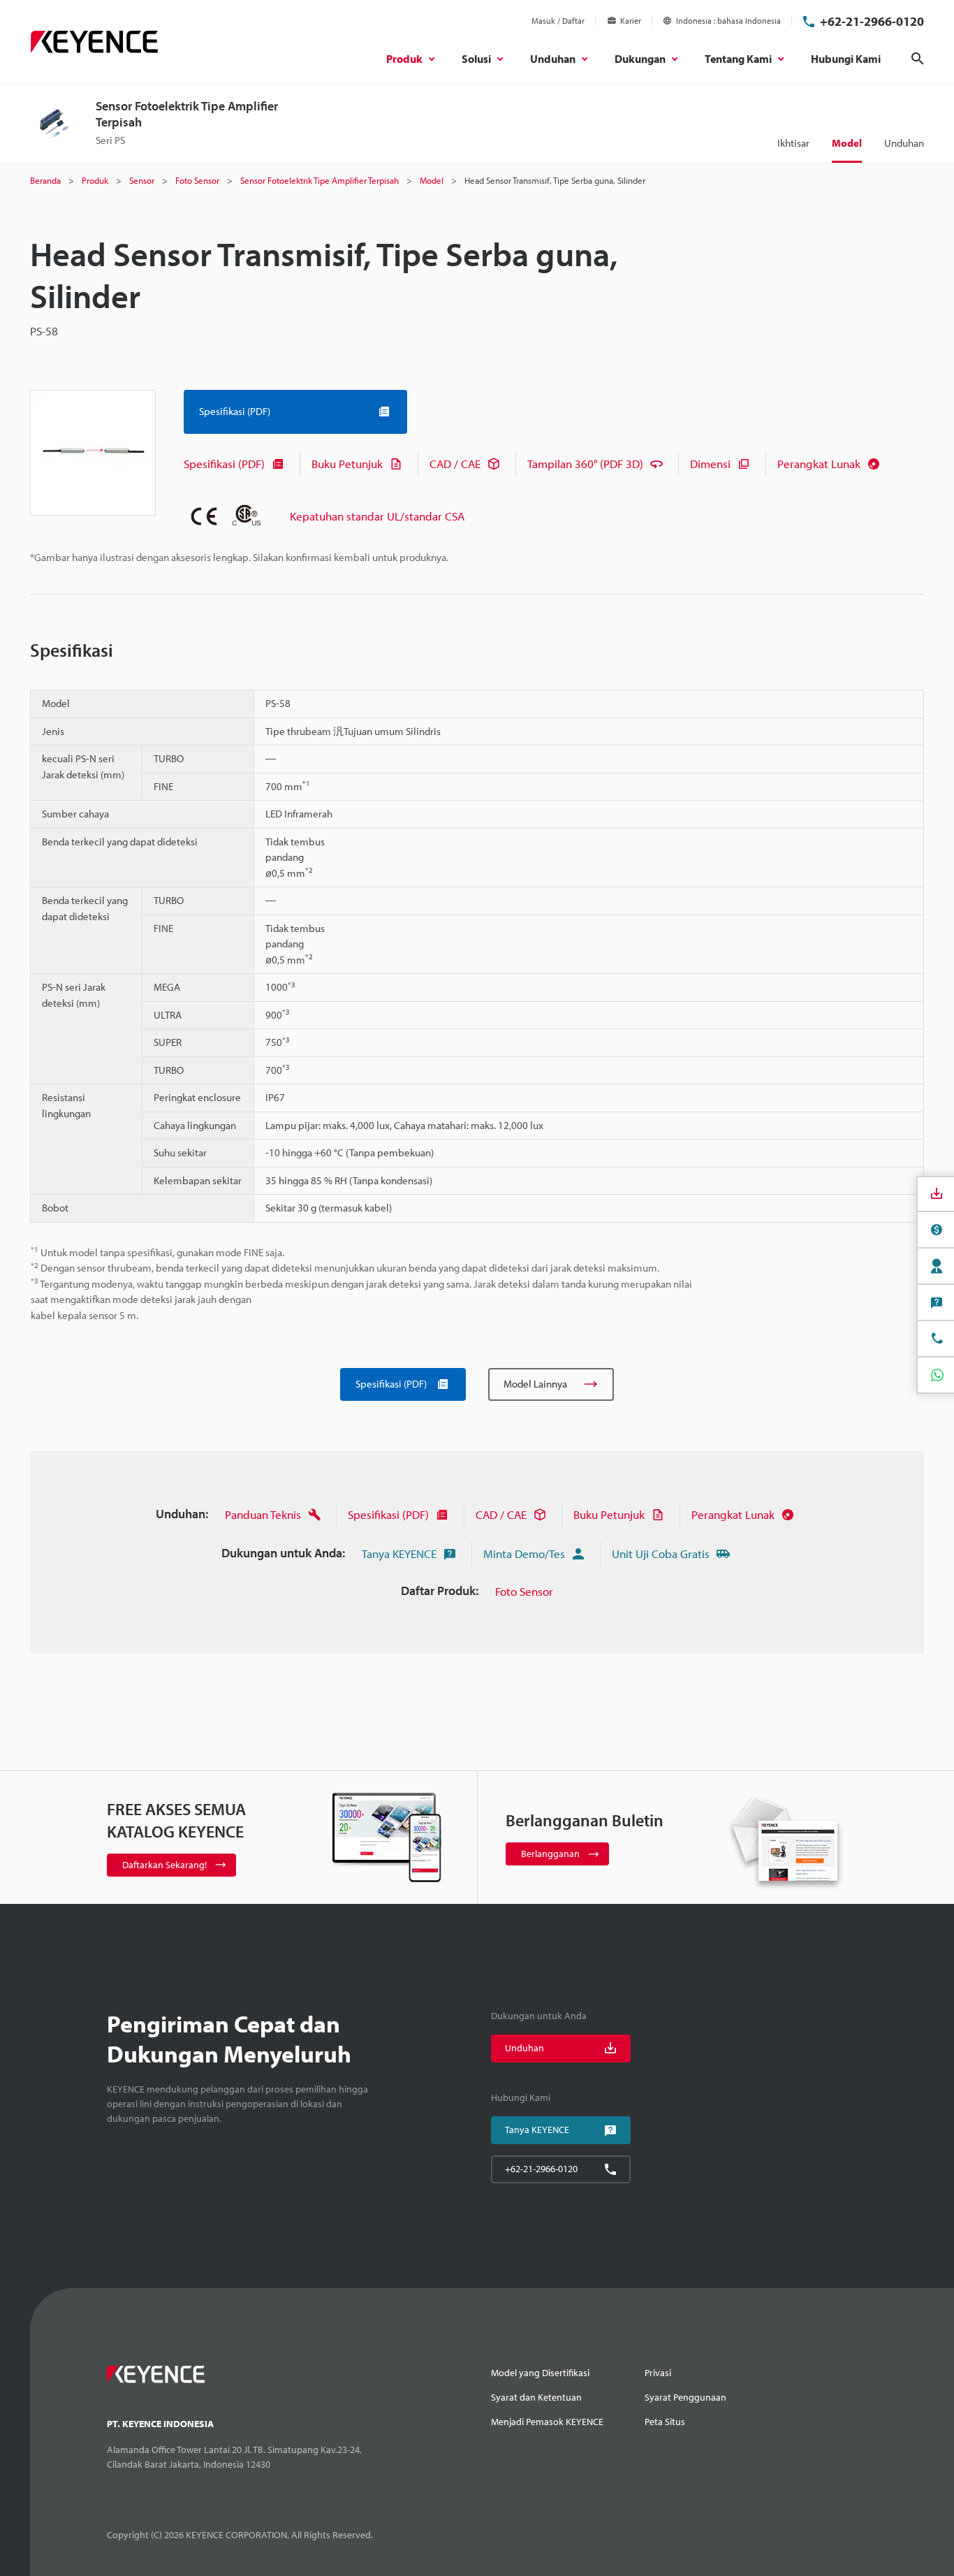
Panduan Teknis (263, 1514)
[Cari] (918, 59)
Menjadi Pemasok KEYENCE (547, 2422)
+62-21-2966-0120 (872, 21)
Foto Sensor (524, 1591)
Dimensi (710, 464)
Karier (631, 21)
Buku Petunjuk (347, 464)
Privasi (658, 2373)
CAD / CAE (455, 464)
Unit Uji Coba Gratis (661, 1553)
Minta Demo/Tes (524, 1553)
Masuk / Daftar (558, 21)
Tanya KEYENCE (399, 1553)
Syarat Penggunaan (685, 2397)
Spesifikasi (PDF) (224, 464)
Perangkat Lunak (819, 464)
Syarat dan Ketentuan (536, 2397)
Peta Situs (665, 2422)
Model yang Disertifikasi (540, 2373)
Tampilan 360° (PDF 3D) (585, 464)
